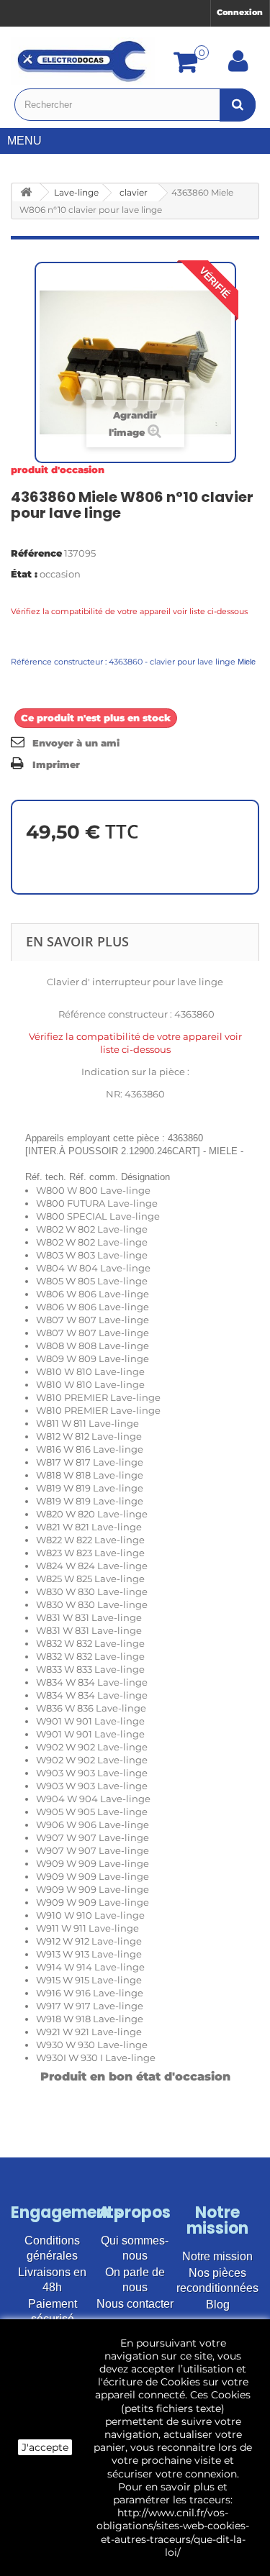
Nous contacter (135, 2304)
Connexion (240, 12)
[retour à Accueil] (26, 192)
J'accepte (45, 2447)
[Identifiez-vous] (238, 66)
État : (24, 574)
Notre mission (217, 2256)
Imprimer (56, 764)
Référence (36, 553)
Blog (218, 2305)
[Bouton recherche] (238, 105)
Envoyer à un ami (76, 743)
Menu (24, 141)
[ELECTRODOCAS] (83, 61)
